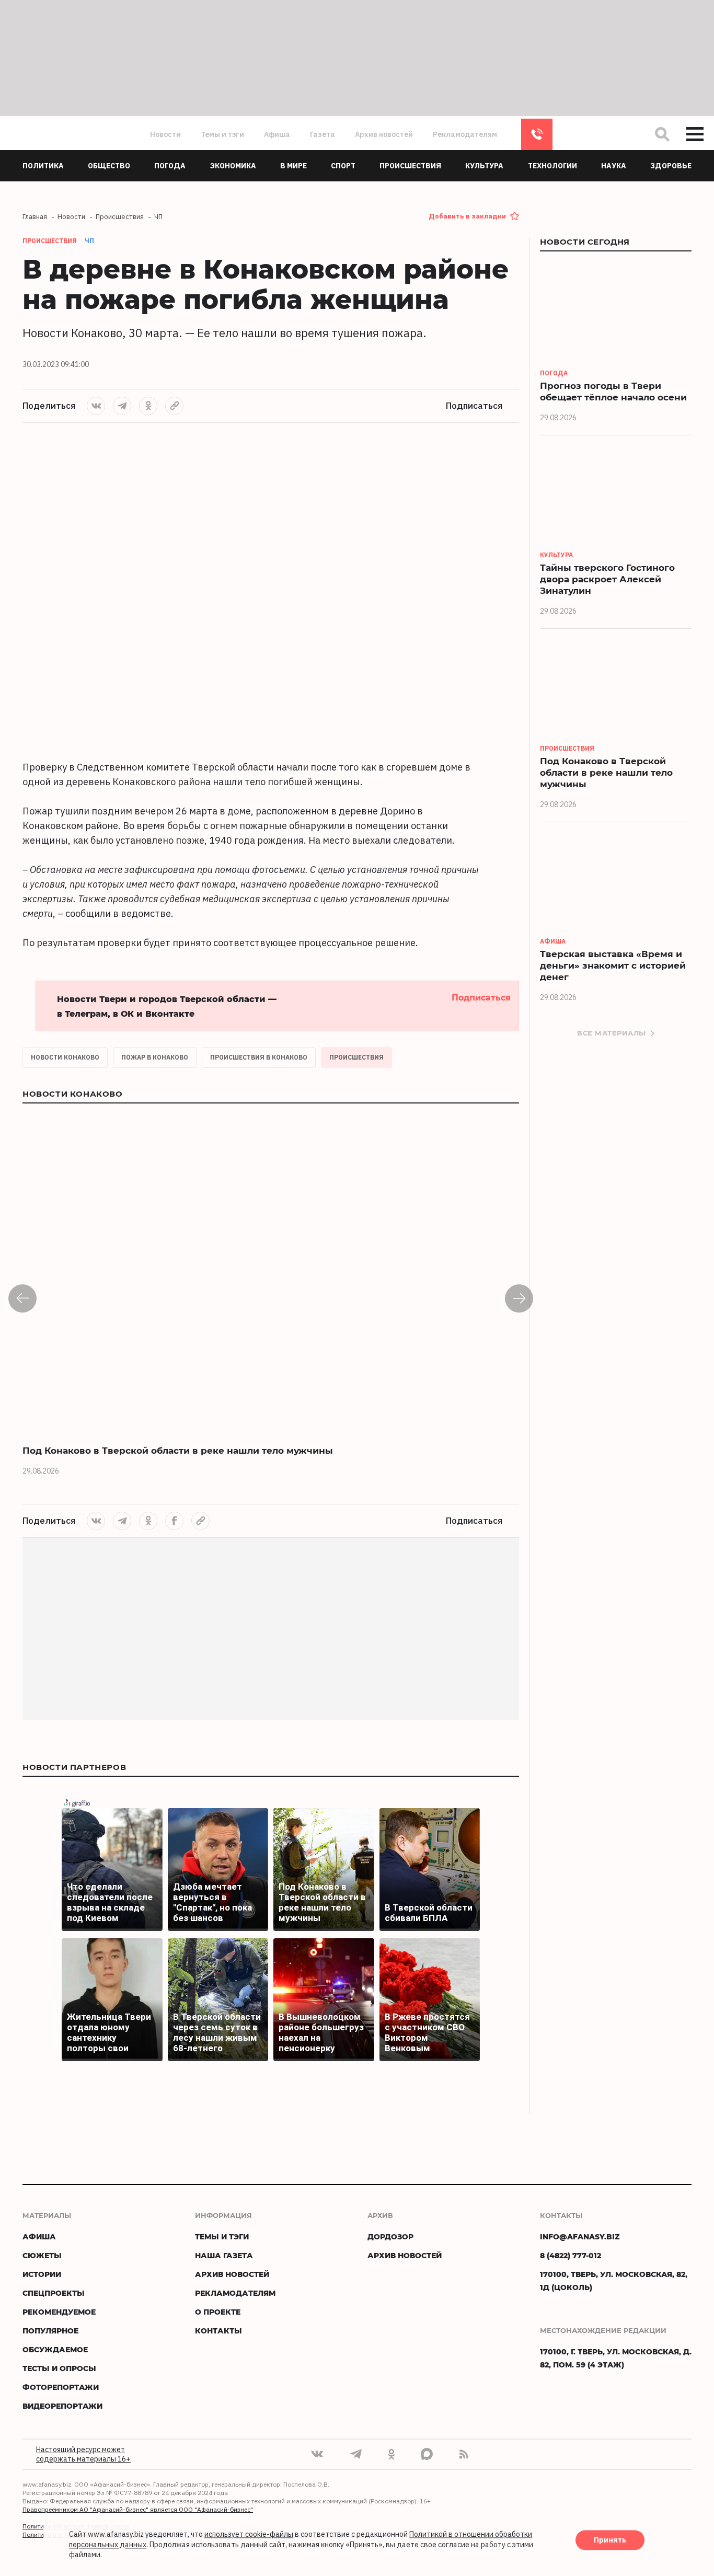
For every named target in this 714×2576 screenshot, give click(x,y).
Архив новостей (384, 134)
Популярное (50, 2331)
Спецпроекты (54, 2293)
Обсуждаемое (55, 2349)
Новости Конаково (65, 1057)
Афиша (277, 134)
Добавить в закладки (467, 216)
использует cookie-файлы (249, 2535)
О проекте (218, 2312)
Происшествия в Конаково (259, 1057)
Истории (42, 2274)
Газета (323, 134)
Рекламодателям (465, 134)
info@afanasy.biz (580, 2236)
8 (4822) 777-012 (537, 134)
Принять (610, 2540)
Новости (165, 134)
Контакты (218, 2331)
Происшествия (356, 1057)
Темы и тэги (222, 134)
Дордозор (390, 2236)
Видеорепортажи (62, 2406)
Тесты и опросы (59, 2368)
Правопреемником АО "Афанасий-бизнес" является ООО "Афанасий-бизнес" (138, 2509)
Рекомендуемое (59, 2312)
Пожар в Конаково (155, 1057)
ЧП (89, 241)
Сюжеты (42, 2255)
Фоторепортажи (61, 2387)
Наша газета (224, 2255)
